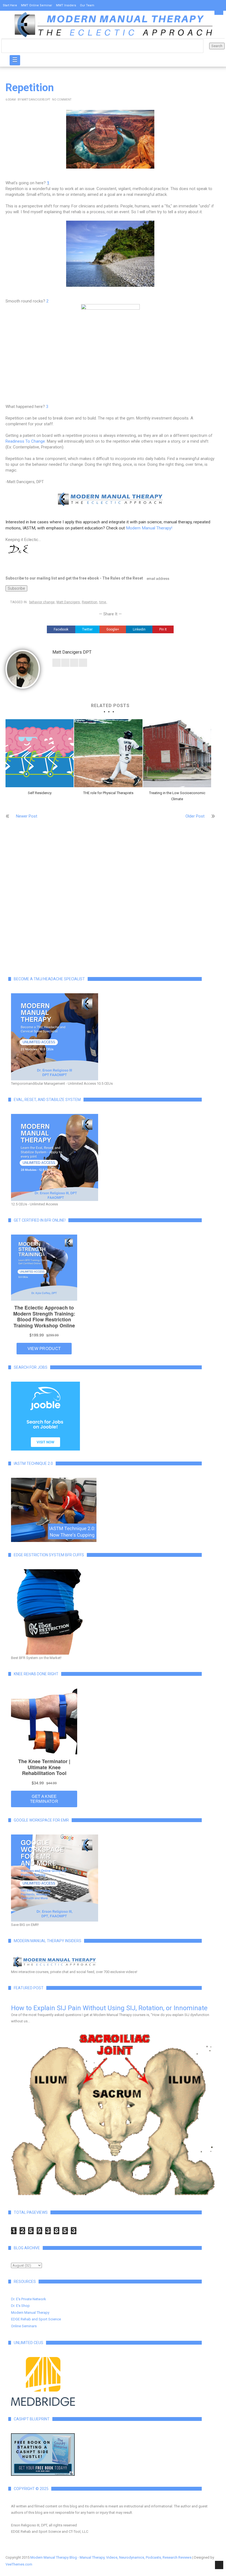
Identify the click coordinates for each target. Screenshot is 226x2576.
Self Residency (40, 793)
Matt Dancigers (68, 602)
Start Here (10, 5)
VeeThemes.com (19, 2564)
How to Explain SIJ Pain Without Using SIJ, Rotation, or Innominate (109, 2008)
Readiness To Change (25, 441)
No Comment (62, 100)
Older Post (195, 816)
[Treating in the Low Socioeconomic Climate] (177, 753)
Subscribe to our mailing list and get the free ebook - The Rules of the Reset (74, 578)
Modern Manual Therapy (30, 2313)
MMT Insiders (66, 5)
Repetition (90, 602)
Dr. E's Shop (20, 2306)
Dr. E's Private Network (29, 2299)
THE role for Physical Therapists (108, 793)
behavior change (42, 602)
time (103, 602)
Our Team (87, 5)
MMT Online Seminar (37, 5)
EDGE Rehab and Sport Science (36, 2319)
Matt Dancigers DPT (36, 100)
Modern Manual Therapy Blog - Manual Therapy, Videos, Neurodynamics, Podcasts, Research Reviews (111, 2557)
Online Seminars (24, 2326)
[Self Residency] (40, 753)
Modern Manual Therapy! (149, 528)
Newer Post (27, 816)
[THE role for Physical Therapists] (108, 753)
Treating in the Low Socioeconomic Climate (177, 796)
